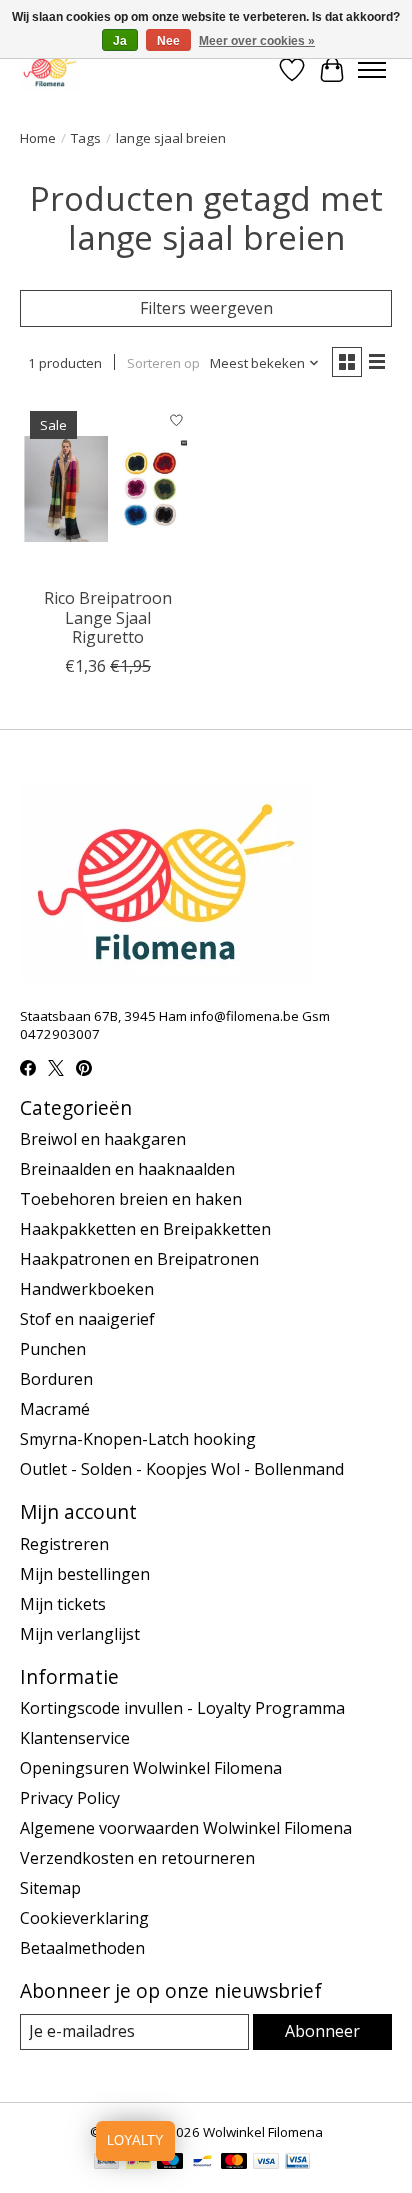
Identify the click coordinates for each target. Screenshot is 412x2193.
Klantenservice (75, 1738)
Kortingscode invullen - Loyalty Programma (182, 1708)
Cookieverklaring (84, 1918)
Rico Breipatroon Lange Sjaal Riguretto (108, 617)
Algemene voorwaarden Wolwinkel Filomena (186, 1828)
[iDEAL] (138, 2163)
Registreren (64, 1544)
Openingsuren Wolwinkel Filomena (151, 1768)
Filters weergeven (206, 308)
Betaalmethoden (82, 1948)
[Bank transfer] (107, 2163)
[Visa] (266, 2163)
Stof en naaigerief (87, 1319)
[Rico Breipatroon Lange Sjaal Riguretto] (108, 489)
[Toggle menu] (372, 70)
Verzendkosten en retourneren (137, 1858)
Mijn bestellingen (85, 1574)
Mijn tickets (63, 1604)
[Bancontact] (202, 2163)
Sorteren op (163, 363)
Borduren (56, 1379)
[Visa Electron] (297, 2163)
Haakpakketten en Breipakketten (145, 1229)
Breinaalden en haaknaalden (127, 1169)
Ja (120, 41)
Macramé (55, 1409)
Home (38, 138)
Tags (86, 138)
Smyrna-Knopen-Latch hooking (138, 1439)
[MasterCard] (234, 2163)
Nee (168, 41)
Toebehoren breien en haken (131, 1199)
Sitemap (50, 1888)
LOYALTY (135, 2140)
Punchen (53, 1349)
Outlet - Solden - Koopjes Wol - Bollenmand (182, 1469)
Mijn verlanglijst (80, 1634)
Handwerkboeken (87, 1289)
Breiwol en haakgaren (103, 1139)
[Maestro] (170, 2163)
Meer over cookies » (257, 41)
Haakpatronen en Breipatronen (139, 1259)
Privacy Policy (70, 1798)
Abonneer (322, 2031)
